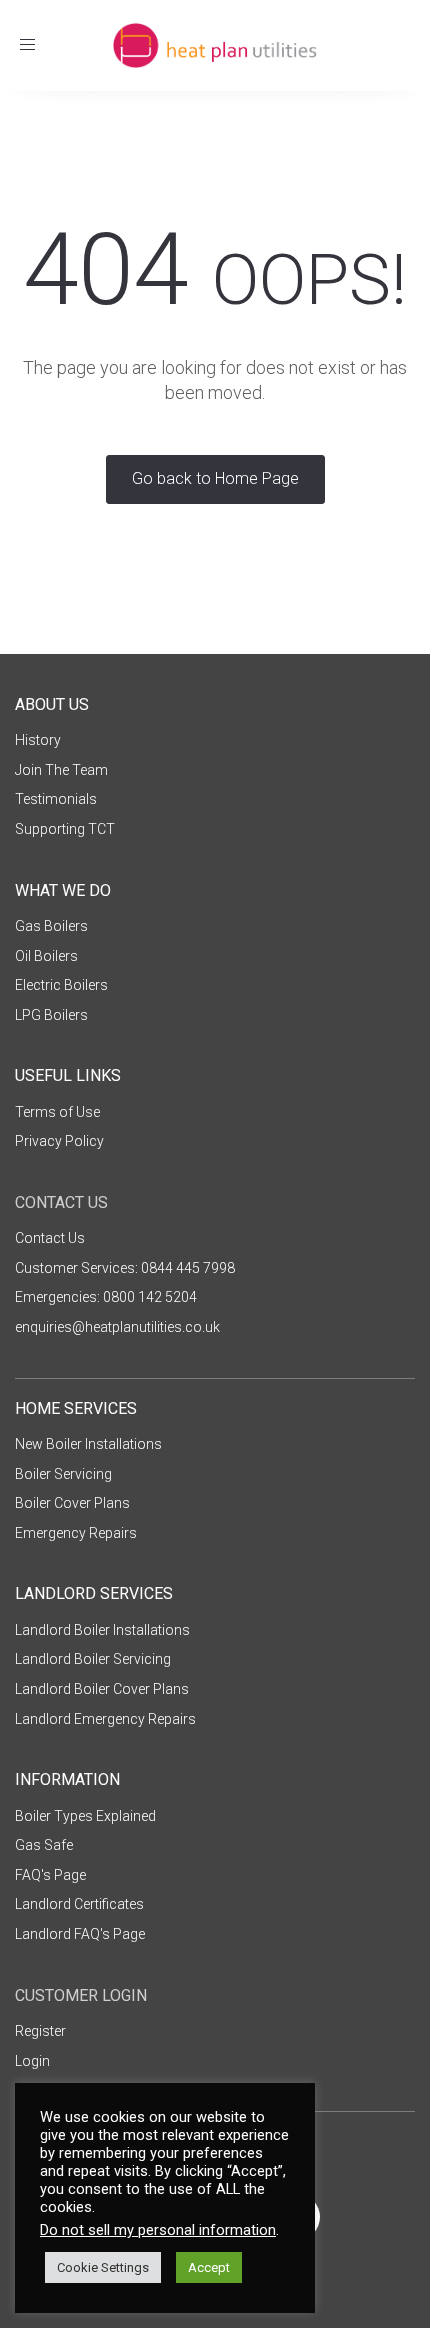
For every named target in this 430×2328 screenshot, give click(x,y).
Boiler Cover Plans (72, 1503)
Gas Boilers (51, 926)
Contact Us (50, 1238)
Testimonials (56, 799)
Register (40, 2031)
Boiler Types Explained (85, 1816)
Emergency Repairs (76, 1533)
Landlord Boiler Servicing (93, 1659)
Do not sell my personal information (158, 2230)
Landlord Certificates (79, 1904)
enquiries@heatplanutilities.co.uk (117, 1327)
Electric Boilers (61, 985)
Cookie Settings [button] (103, 2267)
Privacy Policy (59, 1141)
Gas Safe (44, 1845)
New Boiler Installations (88, 1444)
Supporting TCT (65, 829)
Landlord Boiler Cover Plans (102, 1689)
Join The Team (61, 770)
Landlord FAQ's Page (80, 1934)
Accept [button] (209, 2267)
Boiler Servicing (63, 1474)
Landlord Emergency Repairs (105, 1719)
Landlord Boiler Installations (102, 1630)
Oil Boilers (46, 956)
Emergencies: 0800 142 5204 (106, 1297)
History (38, 740)
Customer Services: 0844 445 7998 (125, 1268)
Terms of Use (57, 1112)
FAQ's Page (50, 1875)
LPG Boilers (51, 1015)
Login (32, 2061)
